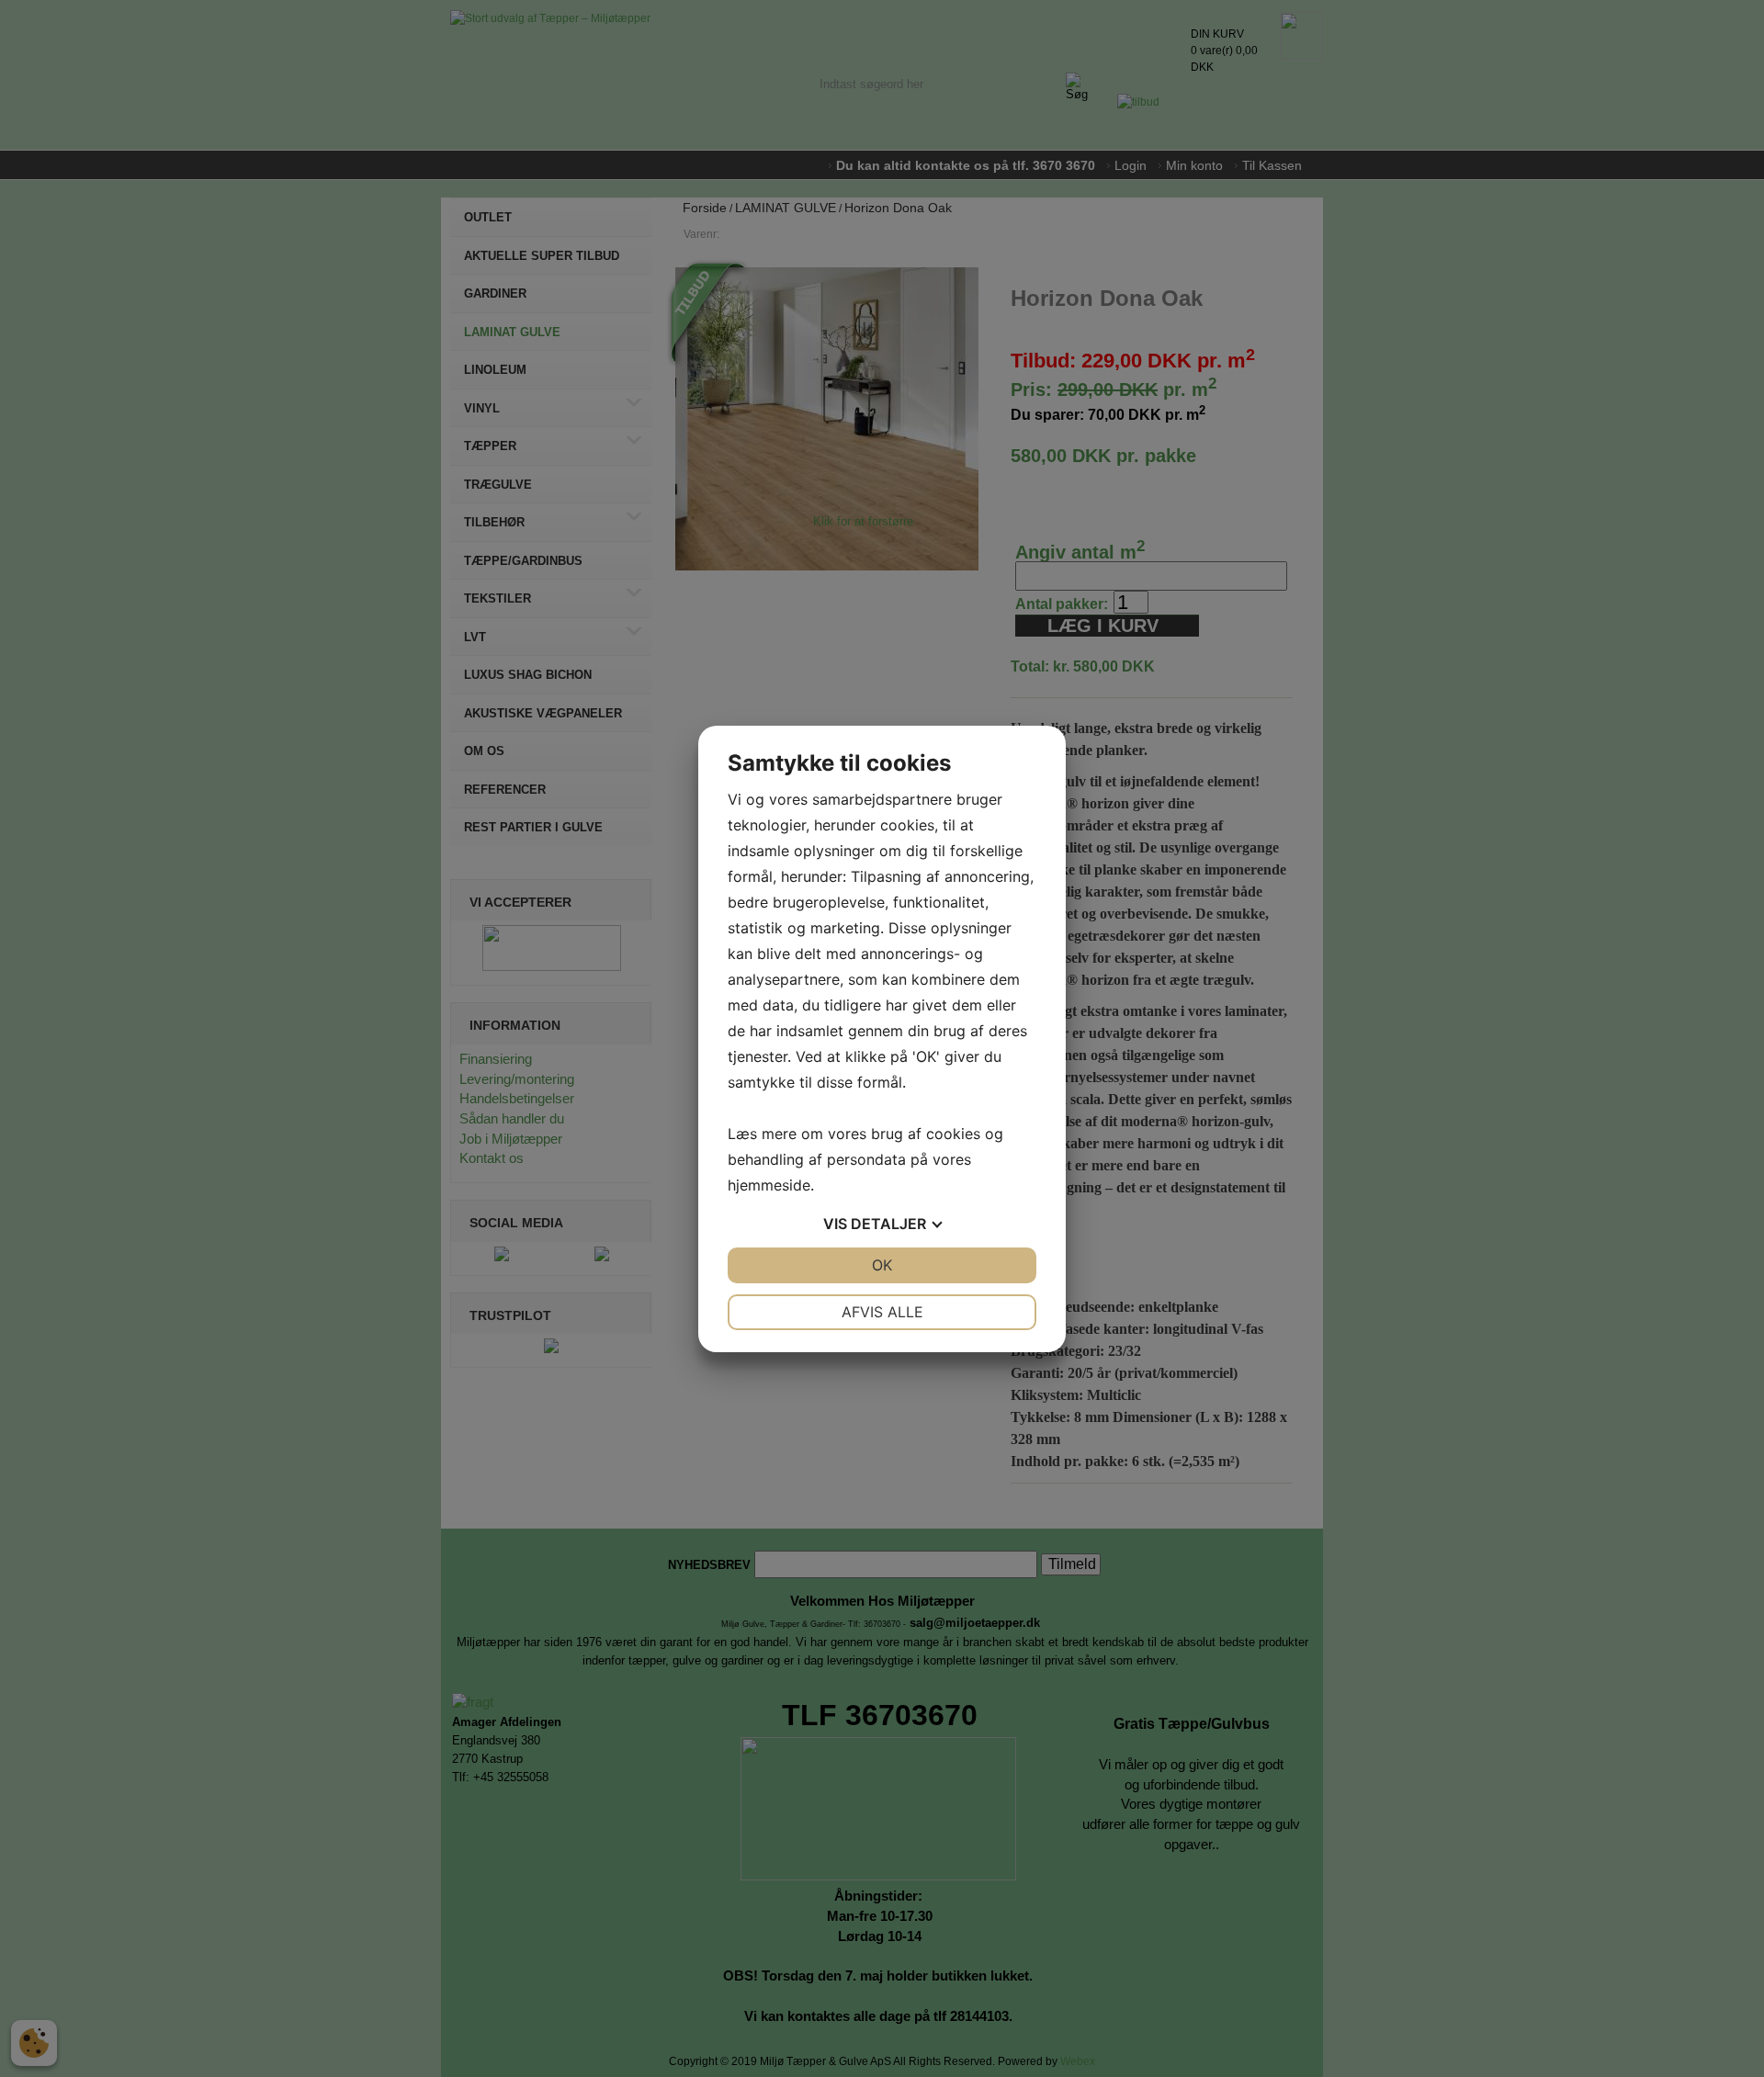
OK (882, 1265)
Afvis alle (882, 1312)
